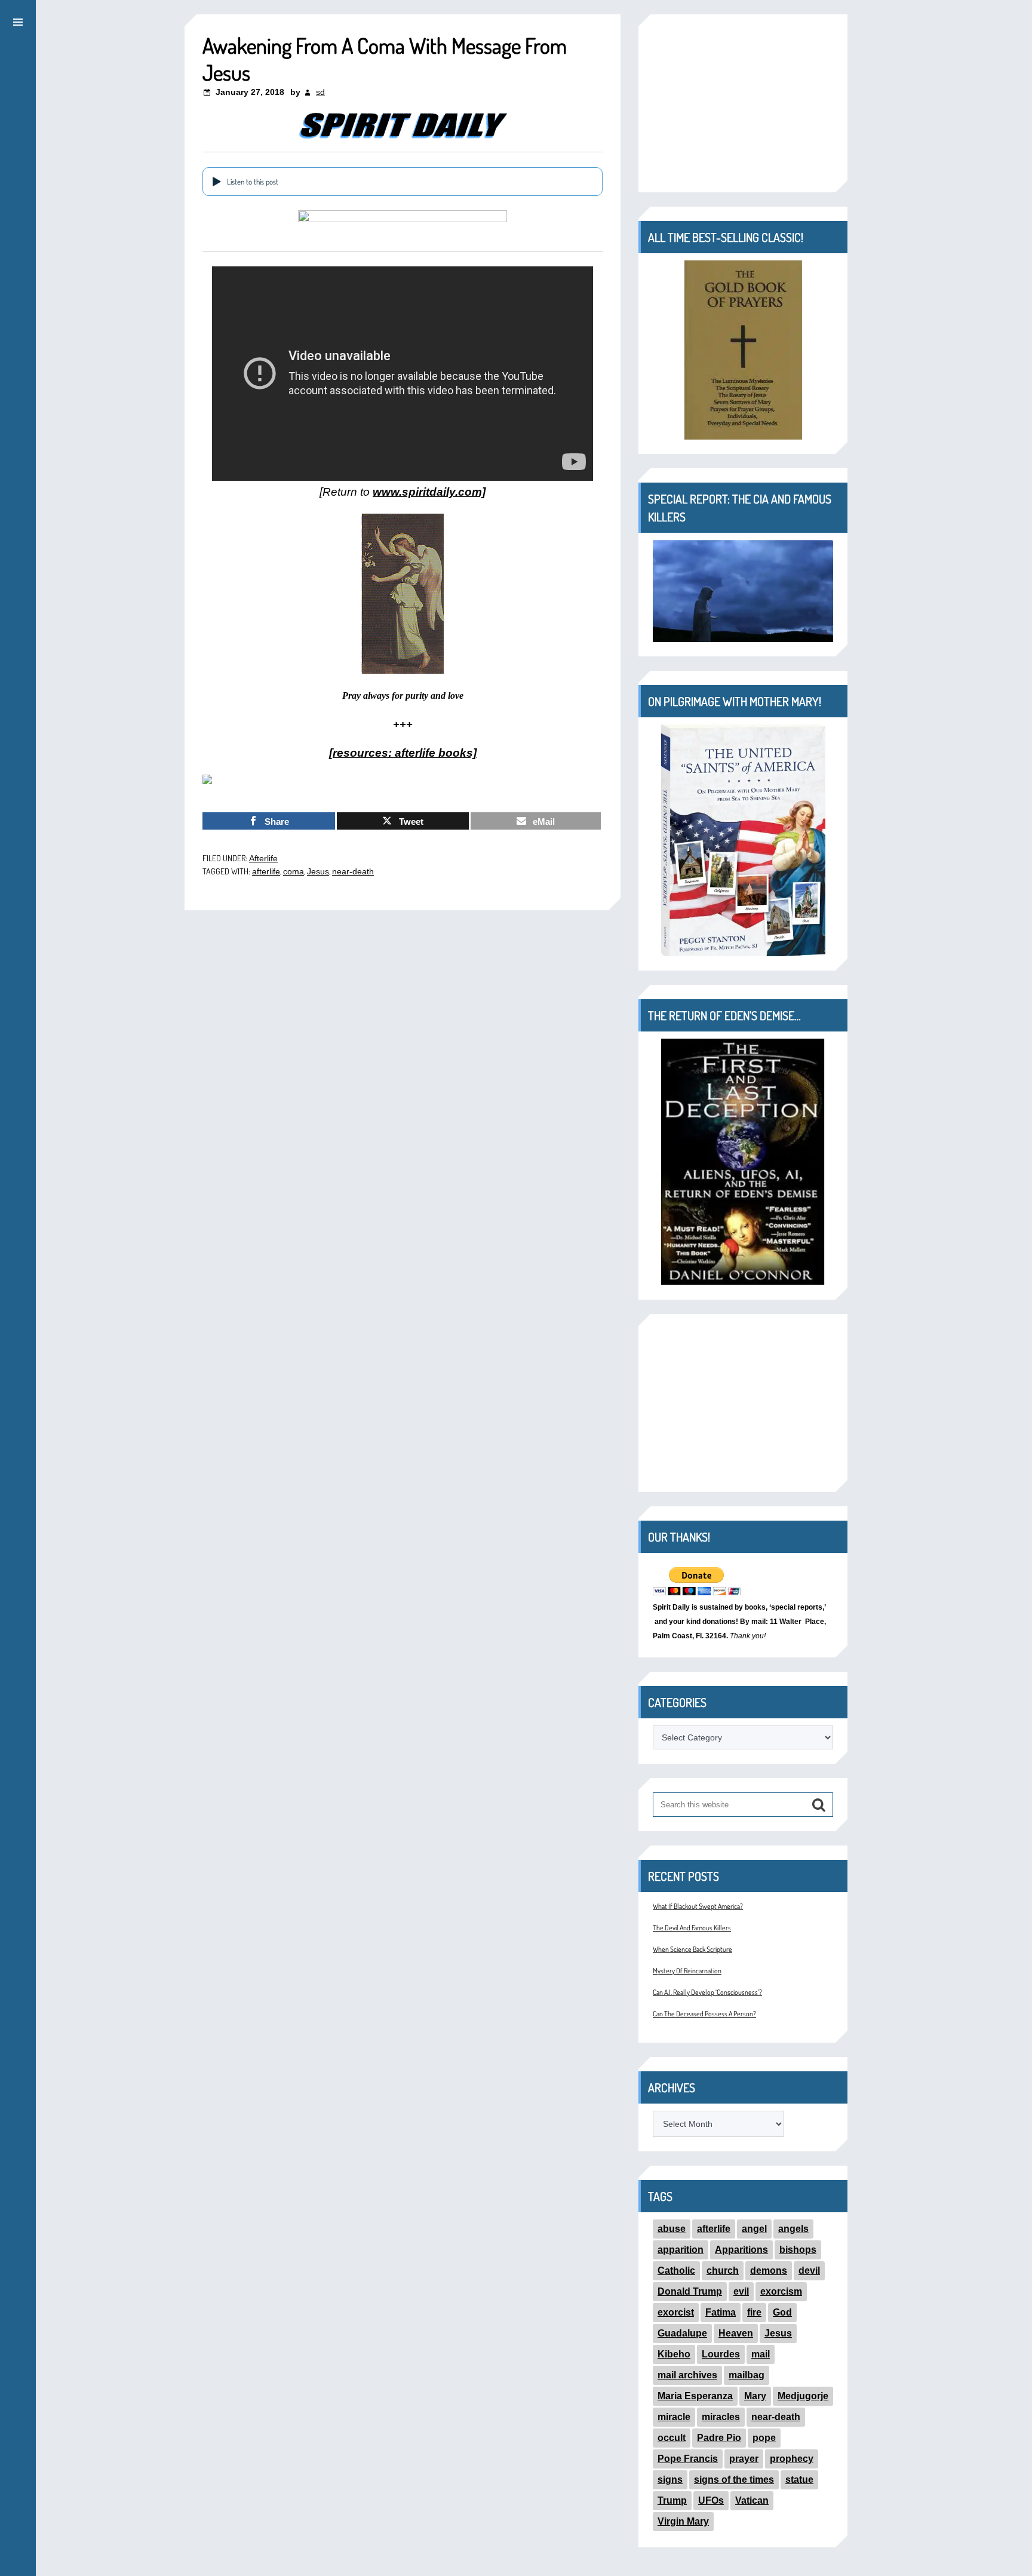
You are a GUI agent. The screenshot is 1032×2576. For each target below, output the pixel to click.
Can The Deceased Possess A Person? (704, 2014)
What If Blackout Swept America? (698, 1906)
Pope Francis (688, 2459)
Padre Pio (719, 2438)
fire (754, 2312)
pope (764, 2438)
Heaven (736, 2333)
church (723, 2270)
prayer (744, 2459)
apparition (681, 2250)
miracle (674, 2417)
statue (799, 2480)
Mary (755, 2396)
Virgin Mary (683, 2521)
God (782, 2312)
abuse (672, 2229)
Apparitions (741, 2250)
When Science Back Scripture (692, 1949)
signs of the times (734, 2480)
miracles (721, 2417)
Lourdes (721, 2354)
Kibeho (674, 2354)
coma (294, 871)
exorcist (676, 2312)
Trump (672, 2500)
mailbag (747, 2375)
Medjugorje (803, 2396)
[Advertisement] (743, 103)
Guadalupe (682, 2333)
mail (761, 2354)
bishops (798, 2250)
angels (793, 2229)
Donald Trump (690, 2291)
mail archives (687, 2375)
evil (741, 2291)
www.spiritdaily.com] (429, 492)
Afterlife (263, 858)
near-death (353, 871)
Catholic (676, 2270)
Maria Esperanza (695, 2396)
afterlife (266, 871)
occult (672, 2438)
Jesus (318, 871)
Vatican (752, 2500)
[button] (18, 20)
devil (809, 2270)
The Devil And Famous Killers (692, 1928)
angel (754, 2229)
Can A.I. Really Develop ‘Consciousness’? (707, 1992)
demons (769, 2270)
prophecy (792, 2459)
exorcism (781, 2291)
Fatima (721, 2312)
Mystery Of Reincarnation (687, 1971)
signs (670, 2480)
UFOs (711, 2500)
